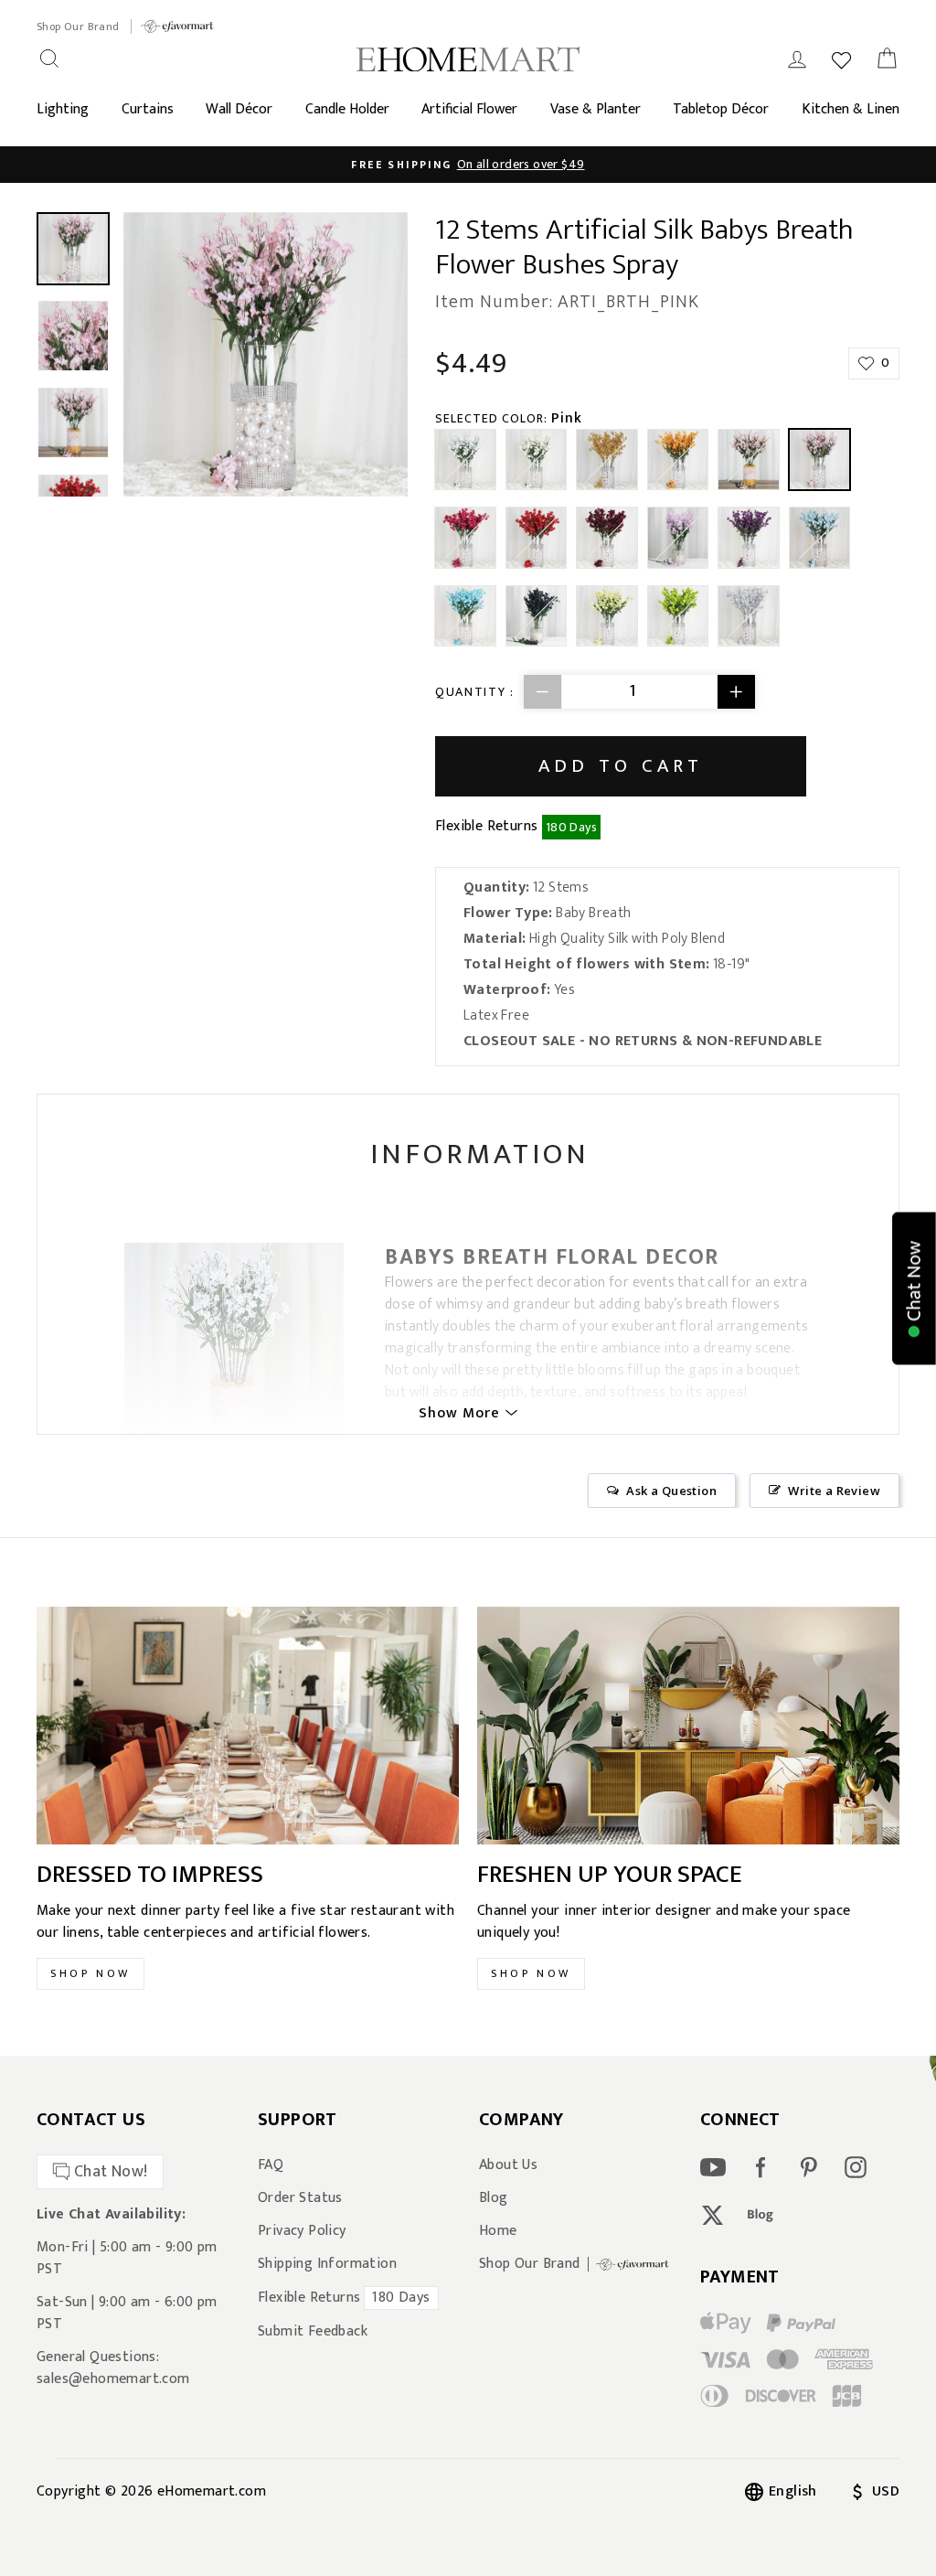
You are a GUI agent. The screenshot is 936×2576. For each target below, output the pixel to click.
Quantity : (475, 692)
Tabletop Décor (721, 109)
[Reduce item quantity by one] (543, 692)
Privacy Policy (302, 2231)
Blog (494, 2198)
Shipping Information (327, 2264)
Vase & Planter (596, 109)
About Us (508, 2165)
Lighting (63, 109)
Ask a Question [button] (671, 1491)
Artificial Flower (469, 109)
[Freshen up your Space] (688, 1726)
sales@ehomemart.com (113, 2379)
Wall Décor (239, 109)
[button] (914, 1288)
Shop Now (90, 1973)
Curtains (148, 109)
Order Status (300, 2198)
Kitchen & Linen (851, 109)
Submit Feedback (313, 2332)
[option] (468, 165)
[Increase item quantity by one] (736, 692)
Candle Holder (347, 109)
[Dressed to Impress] (248, 1726)
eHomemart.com (212, 2491)
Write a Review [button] (834, 1491)
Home (498, 2231)
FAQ (271, 2165)
